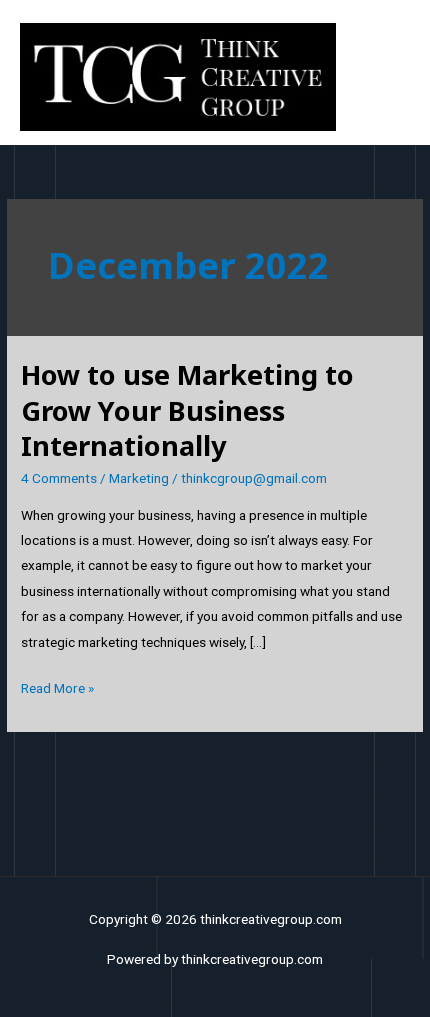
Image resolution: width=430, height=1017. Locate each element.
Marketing (139, 478)
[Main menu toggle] (390, 77)
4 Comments (59, 478)
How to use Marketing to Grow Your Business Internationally (187, 410)
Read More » (57, 686)
